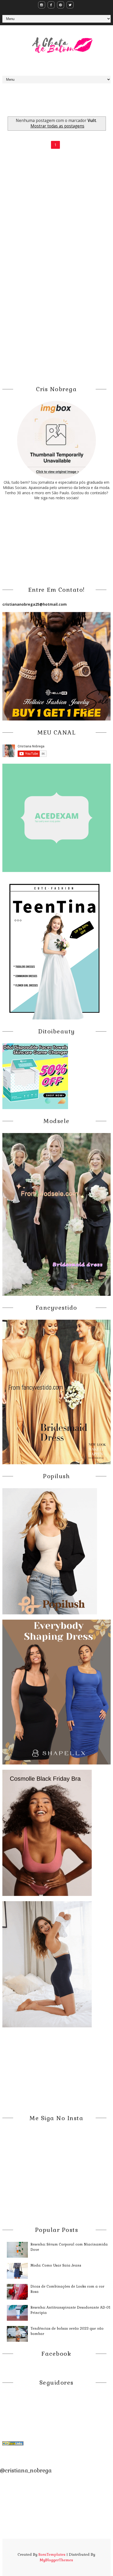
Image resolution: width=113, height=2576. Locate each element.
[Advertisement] (58, 106)
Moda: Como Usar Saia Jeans (56, 2265)
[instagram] (42, 5)
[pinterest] (61, 5)
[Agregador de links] (13, 2443)
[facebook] (51, 5)
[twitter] (70, 5)
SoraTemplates (52, 2554)
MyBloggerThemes (56, 2560)
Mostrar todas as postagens (57, 126)
